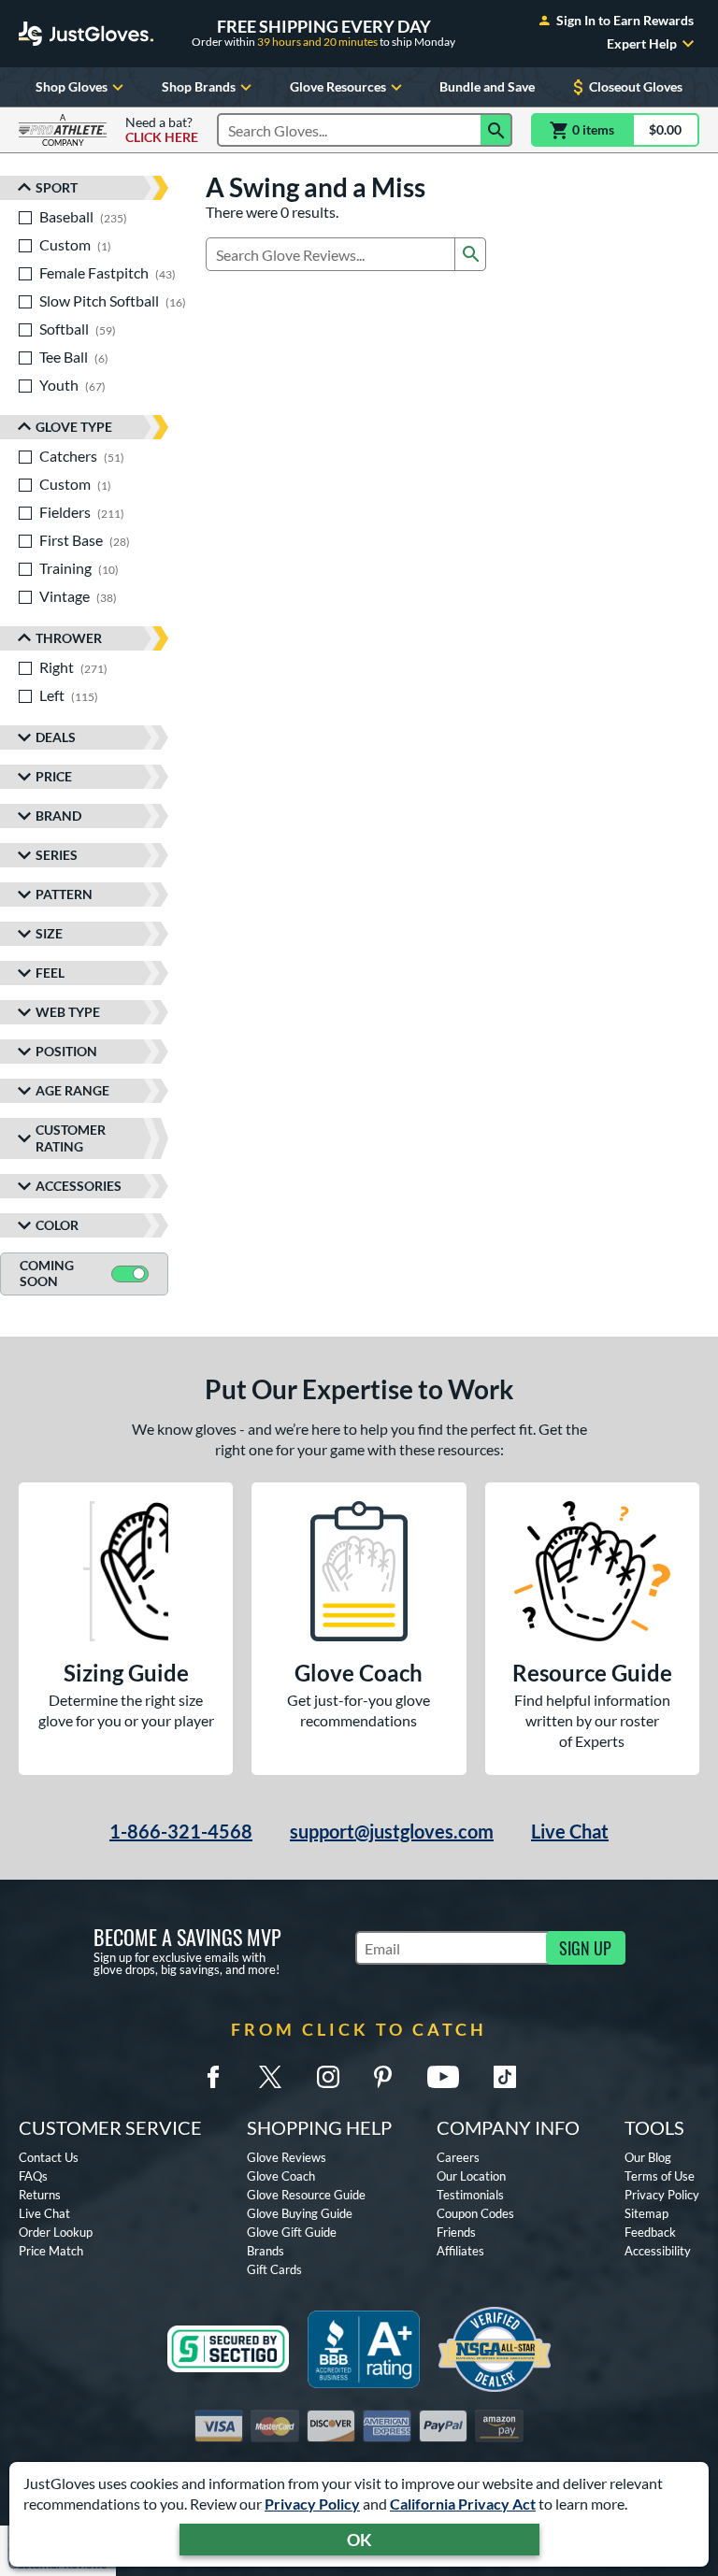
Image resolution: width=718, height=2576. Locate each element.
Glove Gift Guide (292, 2232)
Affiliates (460, 2251)
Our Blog (648, 2157)
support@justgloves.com (392, 1831)
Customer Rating (71, 1138)
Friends (456, 2232)
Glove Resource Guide (306, 2195)
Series (57, 855)
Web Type (68, 1012)
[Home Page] (86, 34)
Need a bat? (162, 130)
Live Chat (570, 1831)
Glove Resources (338, 86)
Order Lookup (56, 2232)
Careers (458, 2157)
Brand (58, 816)
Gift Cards (274, 2269)
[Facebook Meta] (213, 2077)
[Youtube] (443, 2077)
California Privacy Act (463, 2504)
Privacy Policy (312, 2504)
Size (49, 933)
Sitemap (646, 2213)
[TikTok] (505, 2077)
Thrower (69, 638)
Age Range (72, 1090)
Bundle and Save (487, 86)
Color (57, 1225)
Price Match (51, 2251)
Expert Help (642, 44)
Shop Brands (199, 86)
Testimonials (470, 2195)
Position (66, 1051)
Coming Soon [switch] (47, 1273)
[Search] (496, 130)
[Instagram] (328, 2077)
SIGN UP (585, 1948)
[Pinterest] (382, 2077)
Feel (50, 973)
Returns (40, 2195)
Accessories (79, 1186)
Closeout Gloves (636, 86)
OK (359, 2540)
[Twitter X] (270, 2077)
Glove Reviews (287, 2157)
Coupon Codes (475, 2213)
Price (54, 776)
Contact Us (49, 2157)
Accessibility (658, 2251)
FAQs (33, 2176)
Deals (56, 737)
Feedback (650, 2232)
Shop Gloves (72, 86)
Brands (266, 2251)
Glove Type (74, 427)
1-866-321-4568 (181, 1831)
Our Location (471, 2176)
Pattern (64, 894)
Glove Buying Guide (300, 2213)
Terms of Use (660, 2176)
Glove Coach (281, 2176)
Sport (57, 187)
